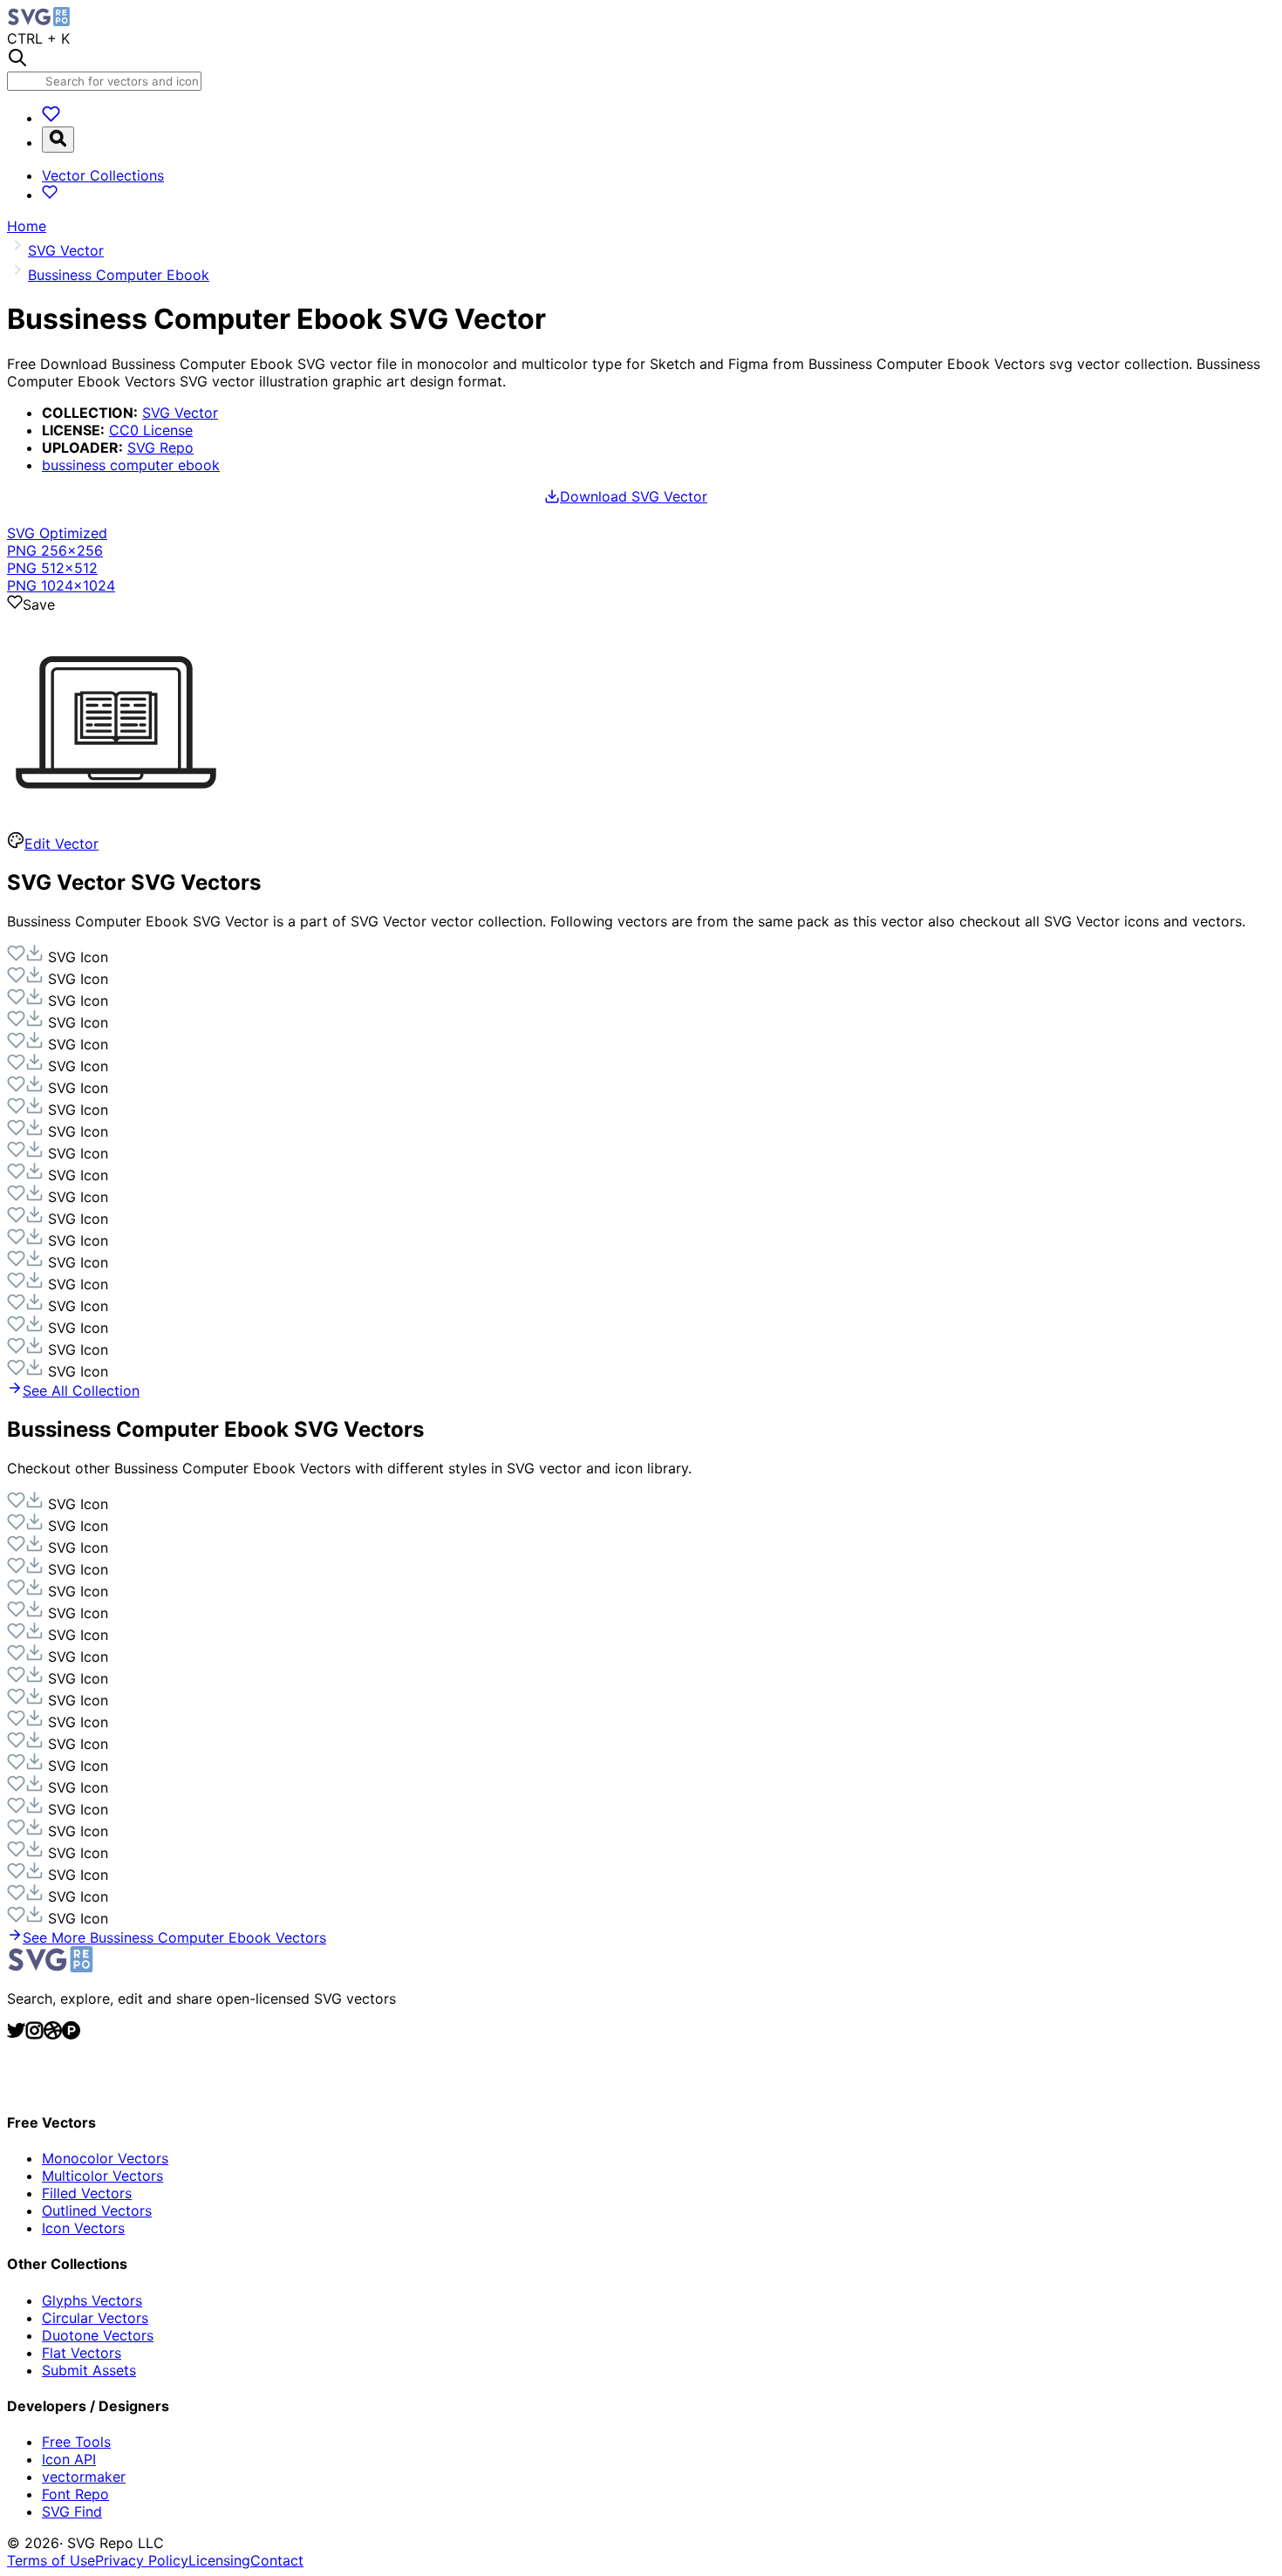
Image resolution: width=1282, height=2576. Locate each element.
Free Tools (76, 2442)
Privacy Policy (142, 2560)
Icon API (69, 2459)
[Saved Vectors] (51, 118)
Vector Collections (103, 175)
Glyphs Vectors (92, 2300)
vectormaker (84, 2477)
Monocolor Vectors (105, 2158)
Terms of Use (51, 2560)
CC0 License (151, 430)
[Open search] (58, 140)
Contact (277, 2560)
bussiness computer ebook (131, 465)
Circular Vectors (95, 2318)
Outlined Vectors (97, 2210)
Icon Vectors (83, 2228)
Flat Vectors (82, 2353)
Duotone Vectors (98, 2335)
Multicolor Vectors (102, 2176)
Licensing (219, 2560)
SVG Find (72, 2511)
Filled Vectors (87, 2193)
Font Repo (75, 2494)
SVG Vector (180, 413)
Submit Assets (89, 2370)
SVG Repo (160, 448)
